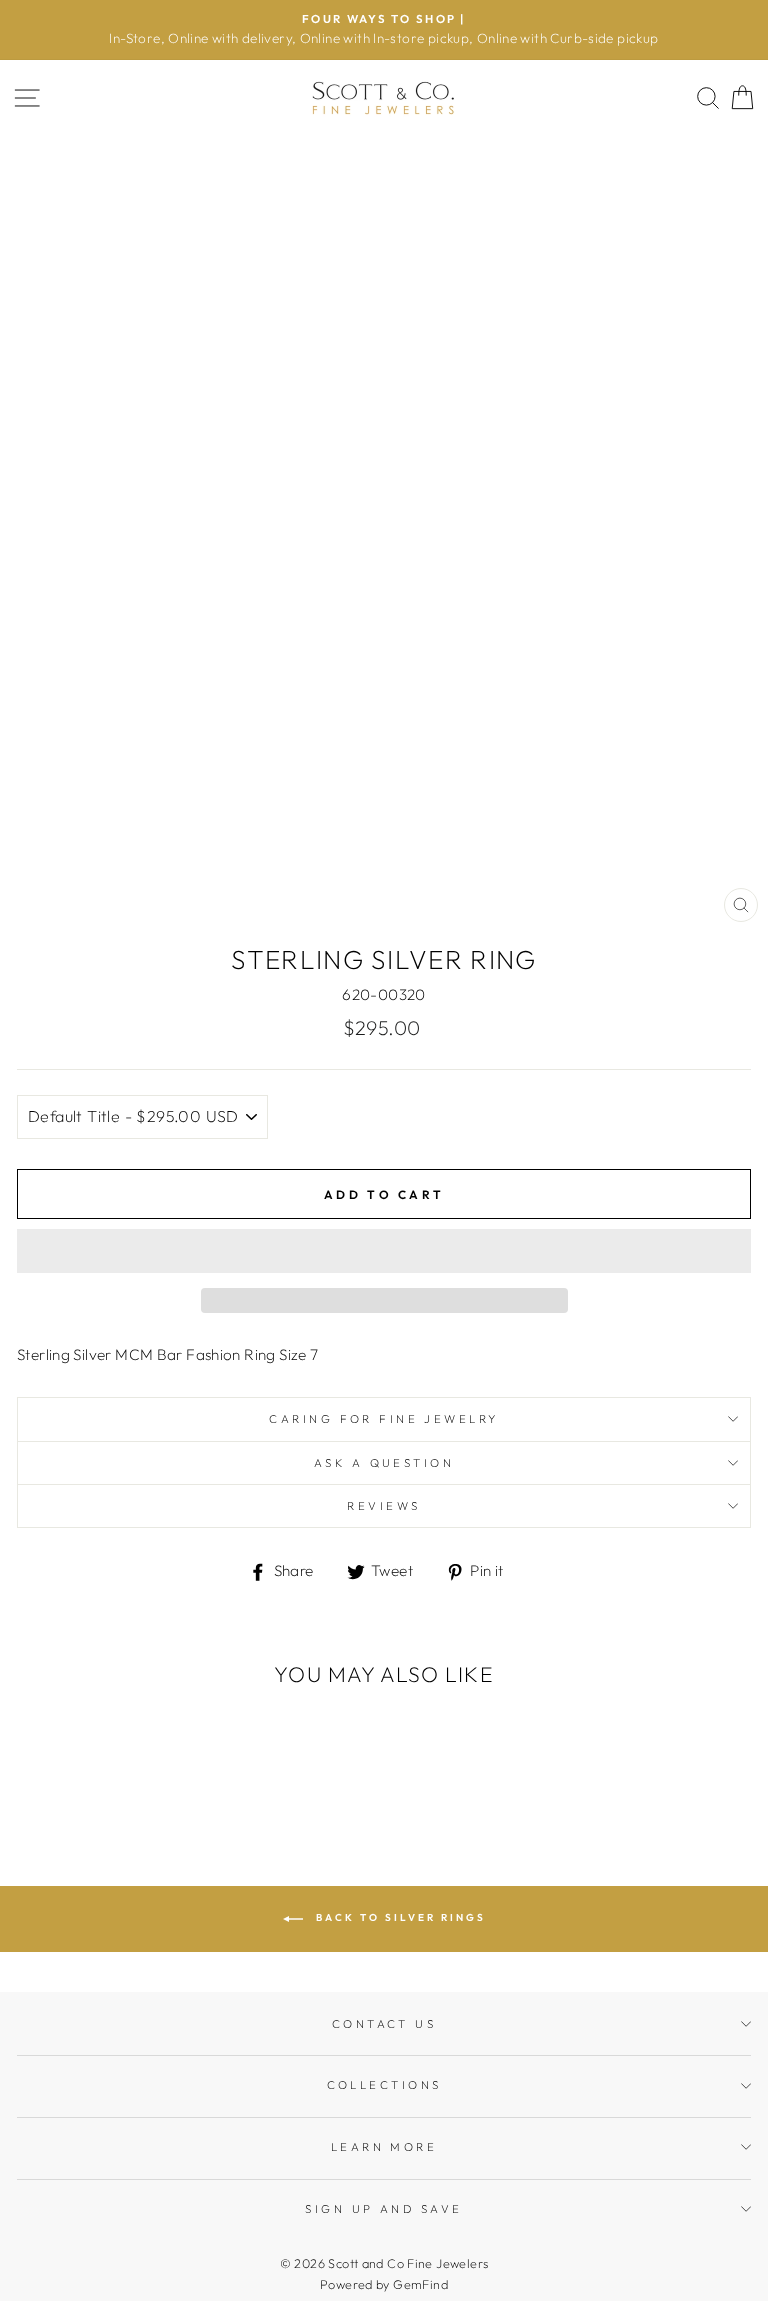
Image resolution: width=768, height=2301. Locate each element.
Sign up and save (383, 2209)
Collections (384, 2085)
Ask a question (384, 1463)
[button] (384, 1251)
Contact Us (384, 2024)
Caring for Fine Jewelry (383, 1419)
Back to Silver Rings (398, 1917)
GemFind (420, 2284)
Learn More (384, 2147)
